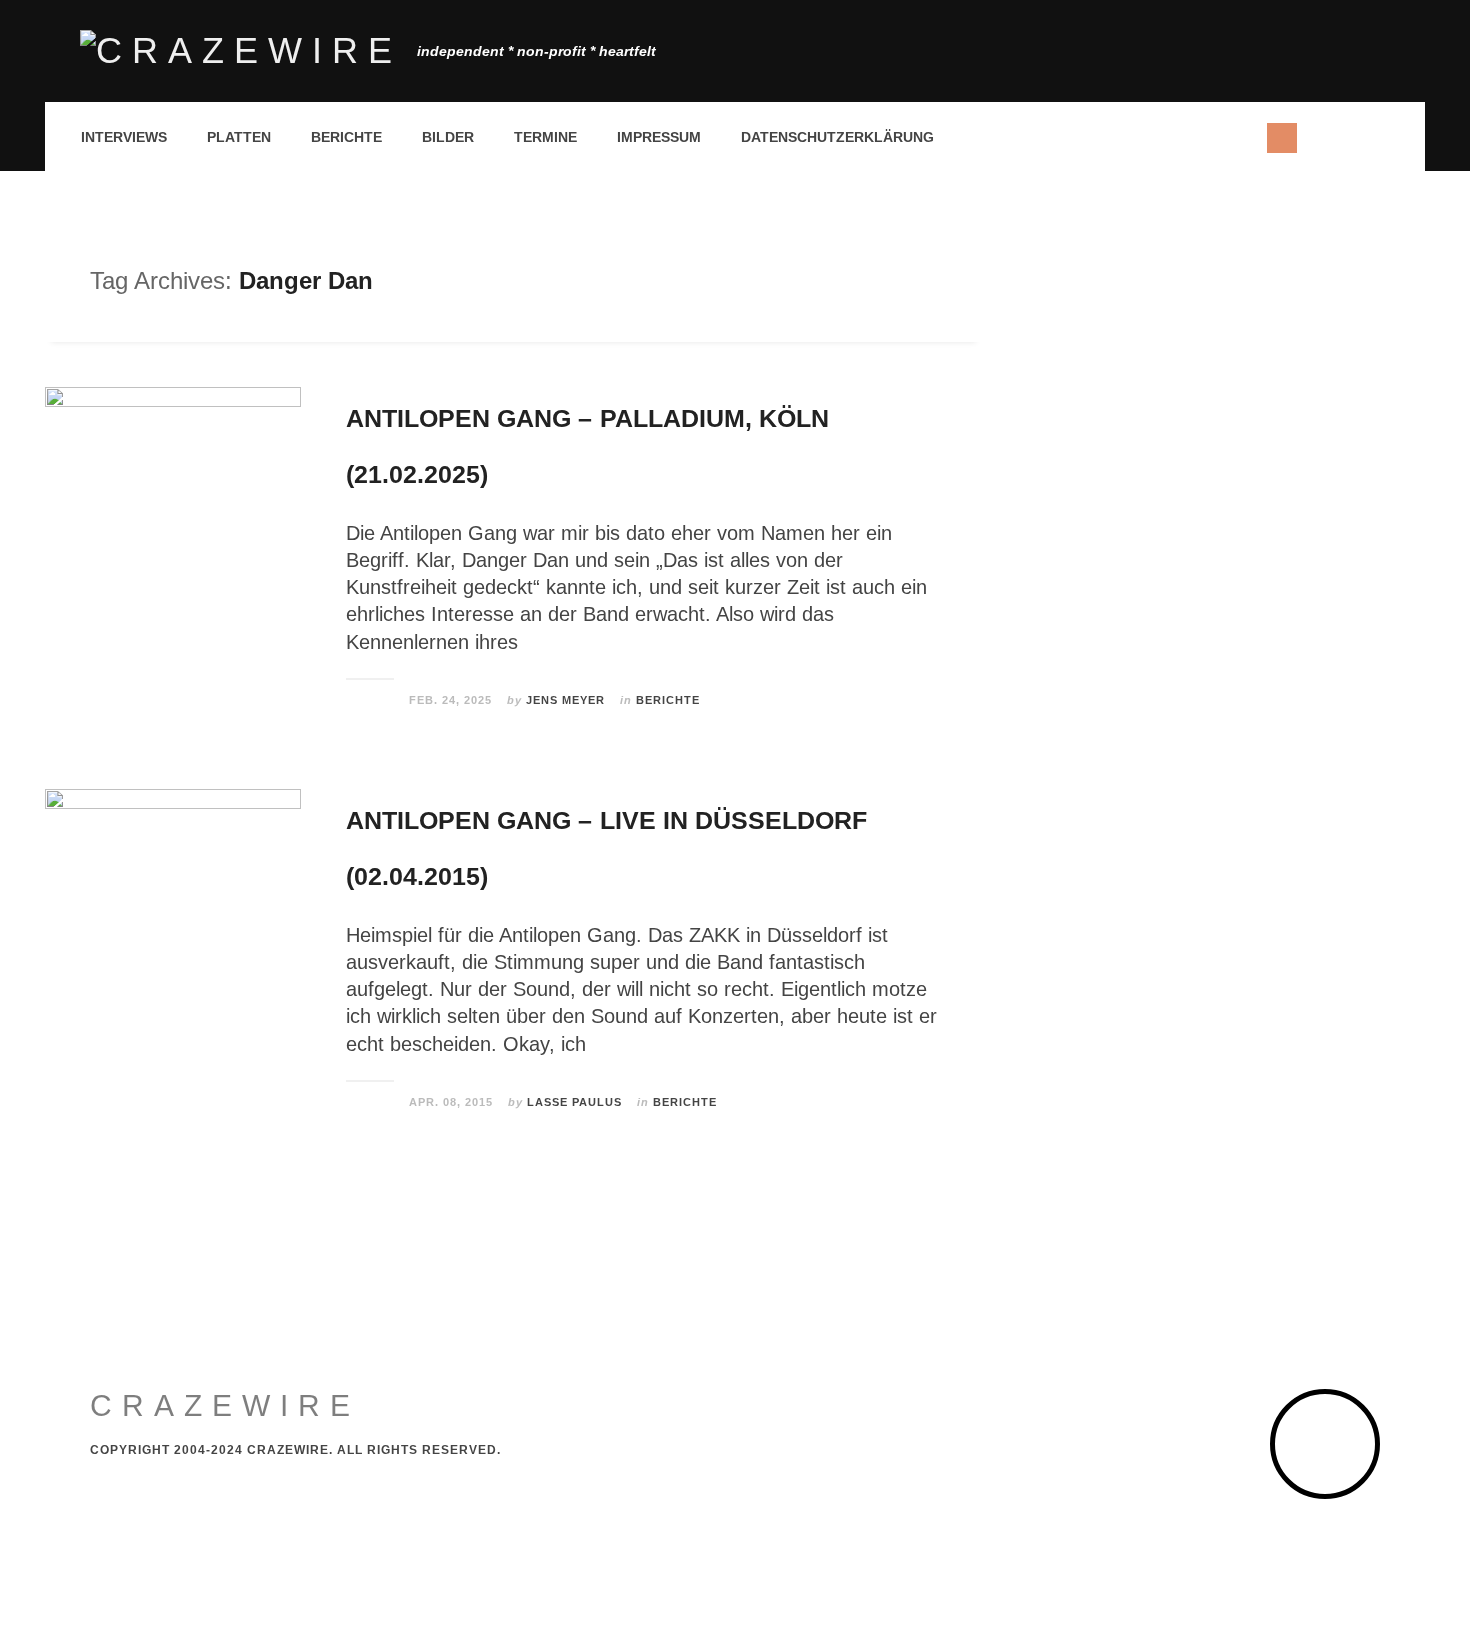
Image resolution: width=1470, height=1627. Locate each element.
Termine (545, 137)
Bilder (448, 137)
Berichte (346, 137)
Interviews (124, 137)
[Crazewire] (241, 51)
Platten (239, 137)
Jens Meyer (565, 700)
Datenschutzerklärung (837, 137)
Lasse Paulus (574, 1102)
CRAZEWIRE (225, 1405)
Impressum (659, 137)
